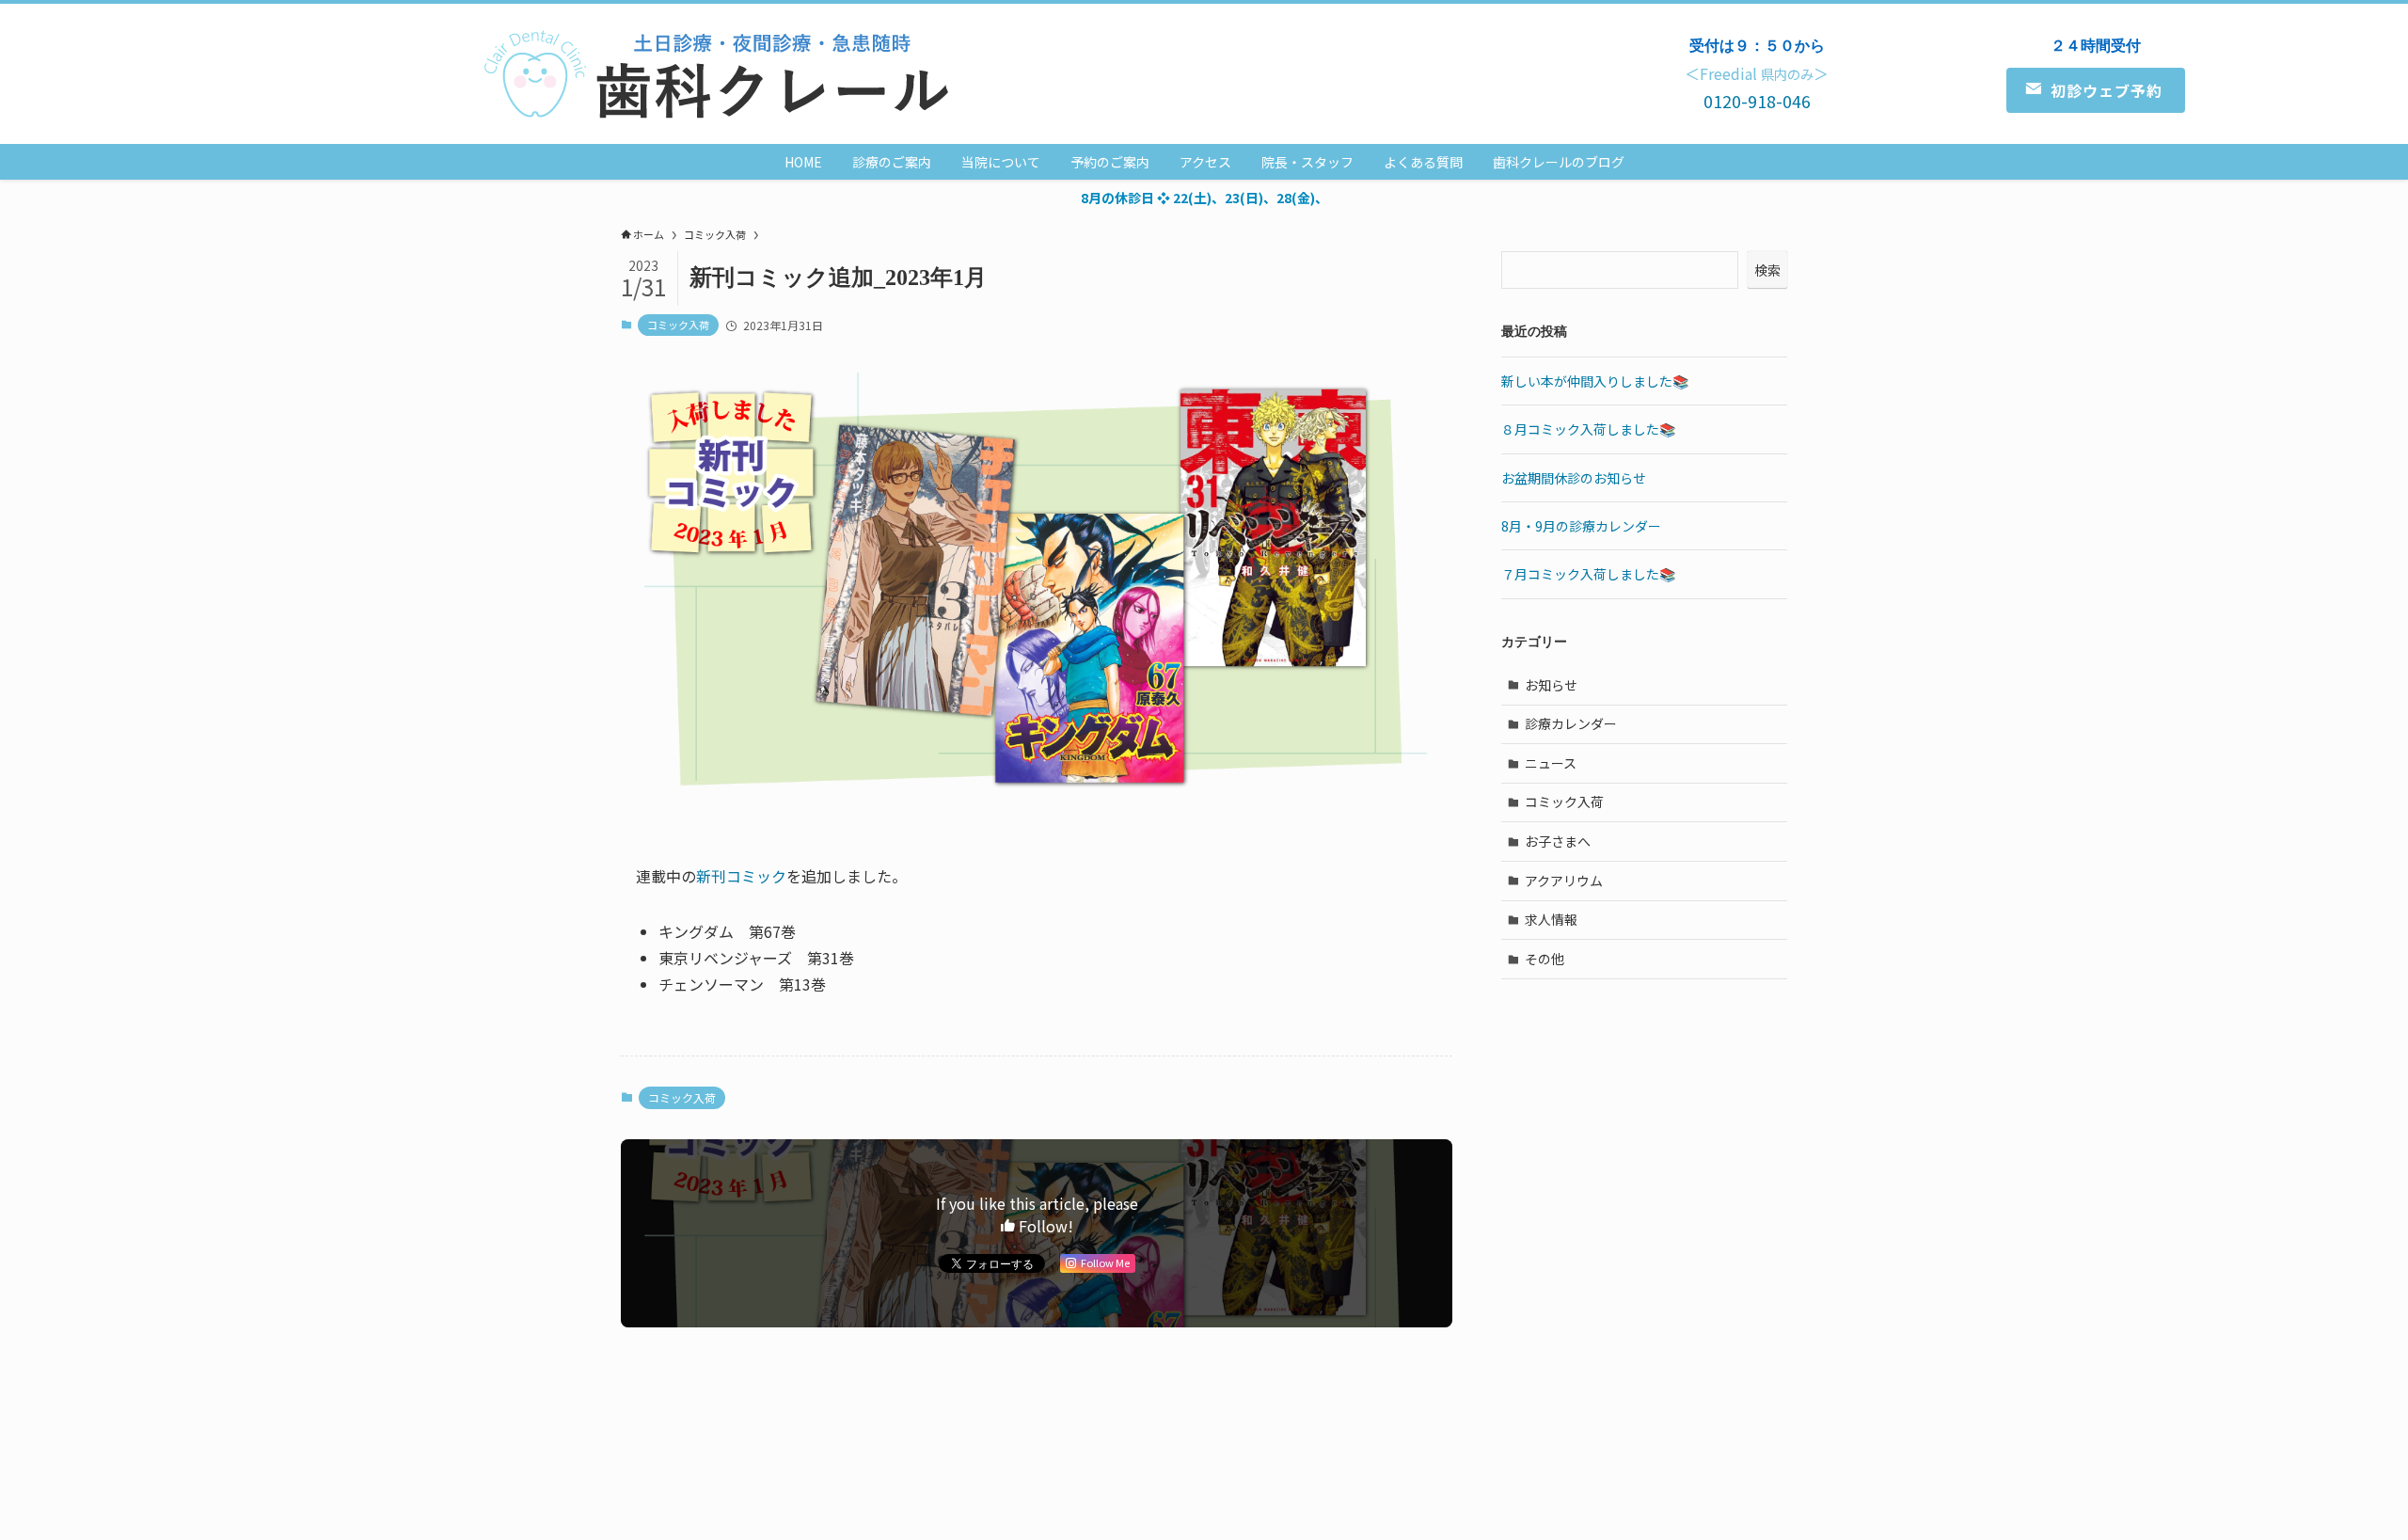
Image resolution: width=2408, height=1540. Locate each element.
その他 (1545, 959)
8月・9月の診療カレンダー (1581, 526)
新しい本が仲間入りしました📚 (1595, 381)
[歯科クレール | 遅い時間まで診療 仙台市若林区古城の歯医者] (722, 74)
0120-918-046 (1757, 101)
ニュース (1551, 763)
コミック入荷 (678, 325)
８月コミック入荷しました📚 (1588, 429)
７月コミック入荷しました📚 (1588, 574)
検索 (1767, 270)
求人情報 (1551, 919)
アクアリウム (1564, 881)
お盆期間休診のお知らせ (1574, 478)
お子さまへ (1558, 841)
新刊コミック (741, 876)
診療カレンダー (1571, 723)
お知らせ (1551, 685)
